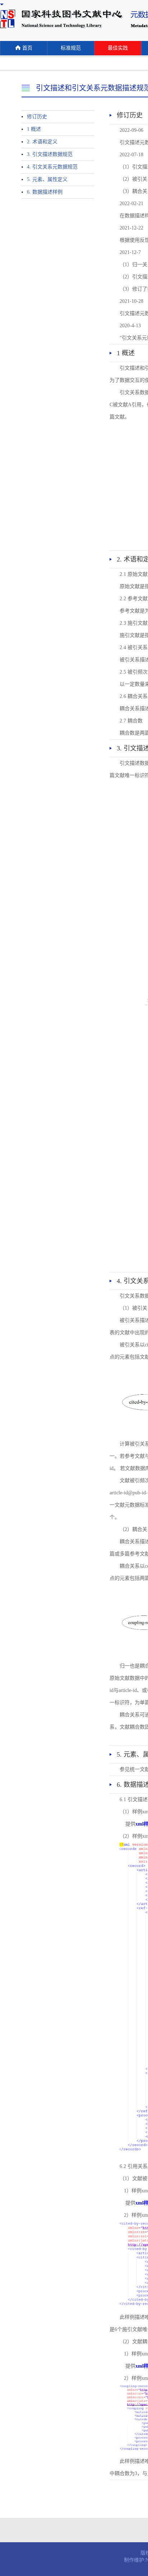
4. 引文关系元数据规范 (52, 167)
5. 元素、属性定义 (47, 179)
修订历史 (37, 117)
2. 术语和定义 (42, 142)
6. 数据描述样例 (45, 192)
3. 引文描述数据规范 (50, 154)
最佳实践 (118, 48)
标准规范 (71, 48)
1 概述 (34, 129)
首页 (27, 48)
